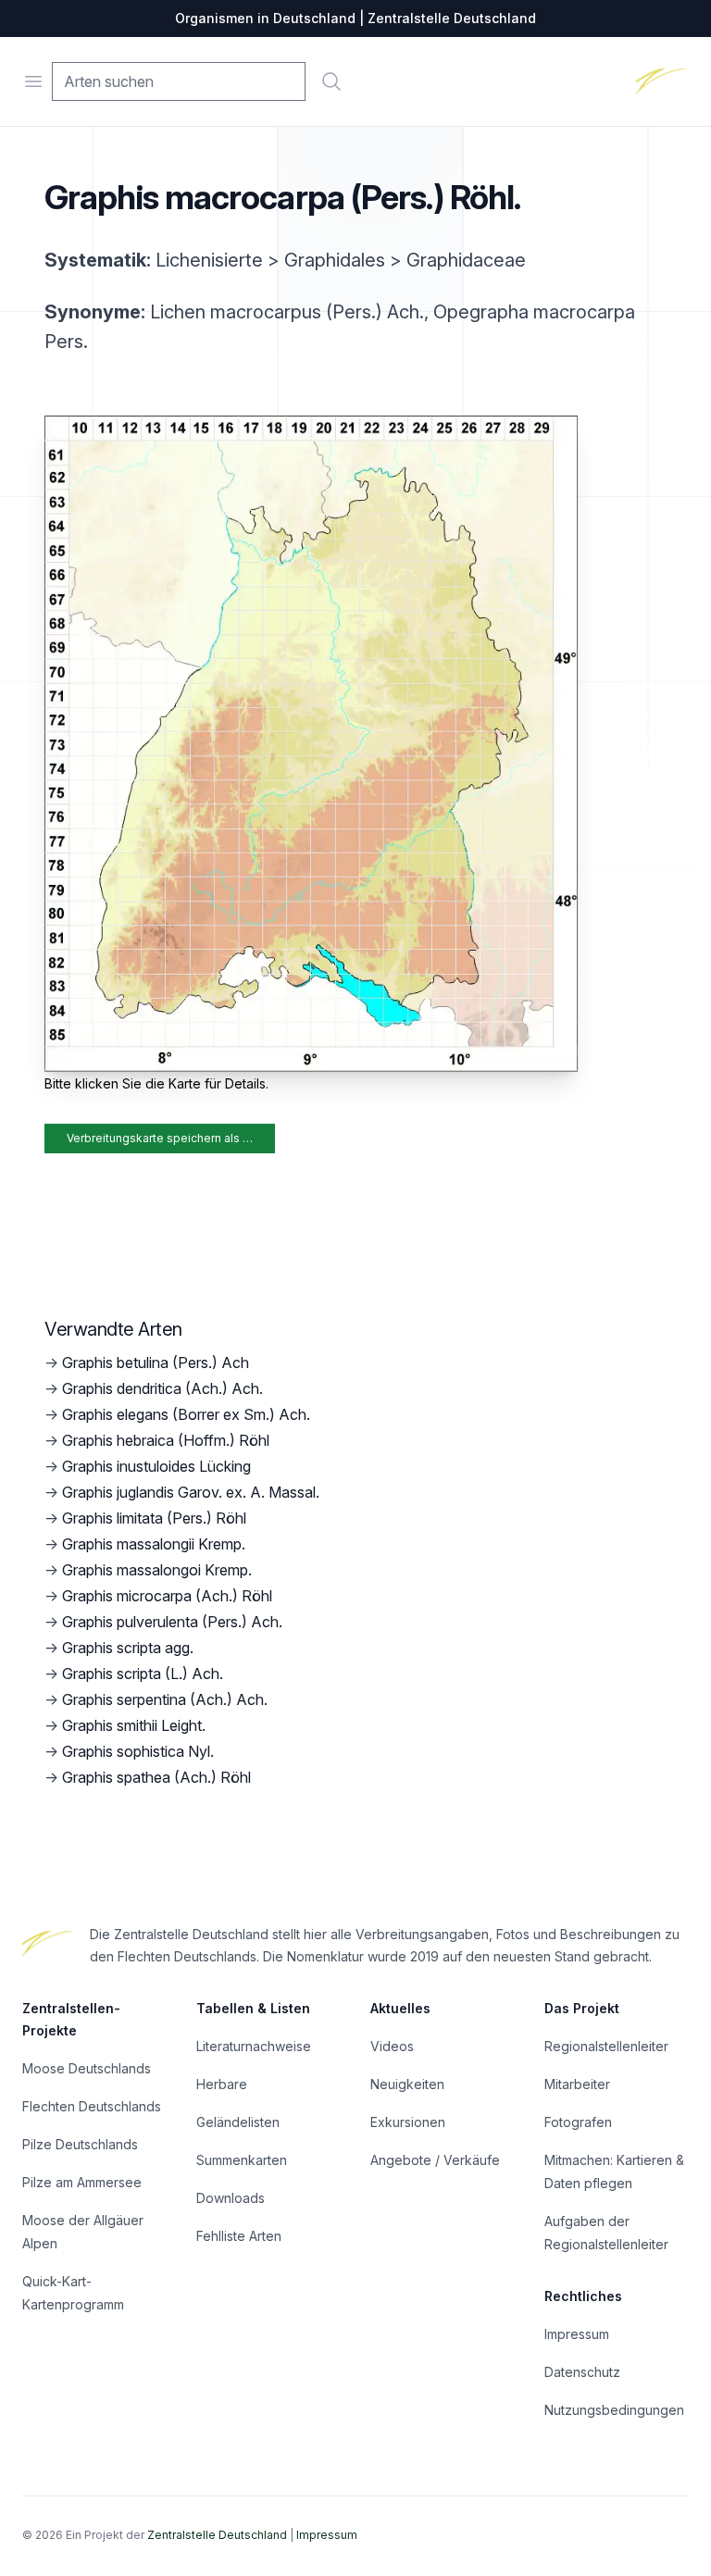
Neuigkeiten (407, 2084)
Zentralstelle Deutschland (217, 2535)
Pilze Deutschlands (80, 2144)
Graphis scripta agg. (128, 1648)
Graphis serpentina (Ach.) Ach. (165, 1699)
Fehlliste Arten (239, 2236)
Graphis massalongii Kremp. (154, 1544)
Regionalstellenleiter (606, 2046)
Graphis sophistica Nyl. (138, 1751)
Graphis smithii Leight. (134, 1725)
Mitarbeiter (577, 2084)
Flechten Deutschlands (92, 2106)
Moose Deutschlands (87, 2068)
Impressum (577, 2334)
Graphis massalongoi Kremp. (157, 1570)
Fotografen (578, 2122)
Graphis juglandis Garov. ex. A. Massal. (191, 1492)
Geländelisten (238, 2122)
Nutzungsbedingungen (614, 2410)
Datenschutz (582, 2372)
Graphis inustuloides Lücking (156, 1466)
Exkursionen (408, 2122)
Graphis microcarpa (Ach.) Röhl (167, 1596)
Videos (392, 2046)
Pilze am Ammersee (82, 2182)
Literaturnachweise (254, 2046)
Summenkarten (242, 2160)
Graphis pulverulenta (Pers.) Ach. (172, 1622)
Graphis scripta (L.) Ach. (143, 1674)
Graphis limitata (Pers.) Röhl (154, 1518)
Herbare (222, 2084)
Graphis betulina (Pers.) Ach (156, 1363)
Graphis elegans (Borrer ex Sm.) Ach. (186, 1414)
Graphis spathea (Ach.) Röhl (156, 1777)
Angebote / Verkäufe (435, 2160)
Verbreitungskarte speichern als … (160, 1138)
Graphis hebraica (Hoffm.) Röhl (166, 1440)
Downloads (231, 2198)
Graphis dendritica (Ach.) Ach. (162, 1388)
